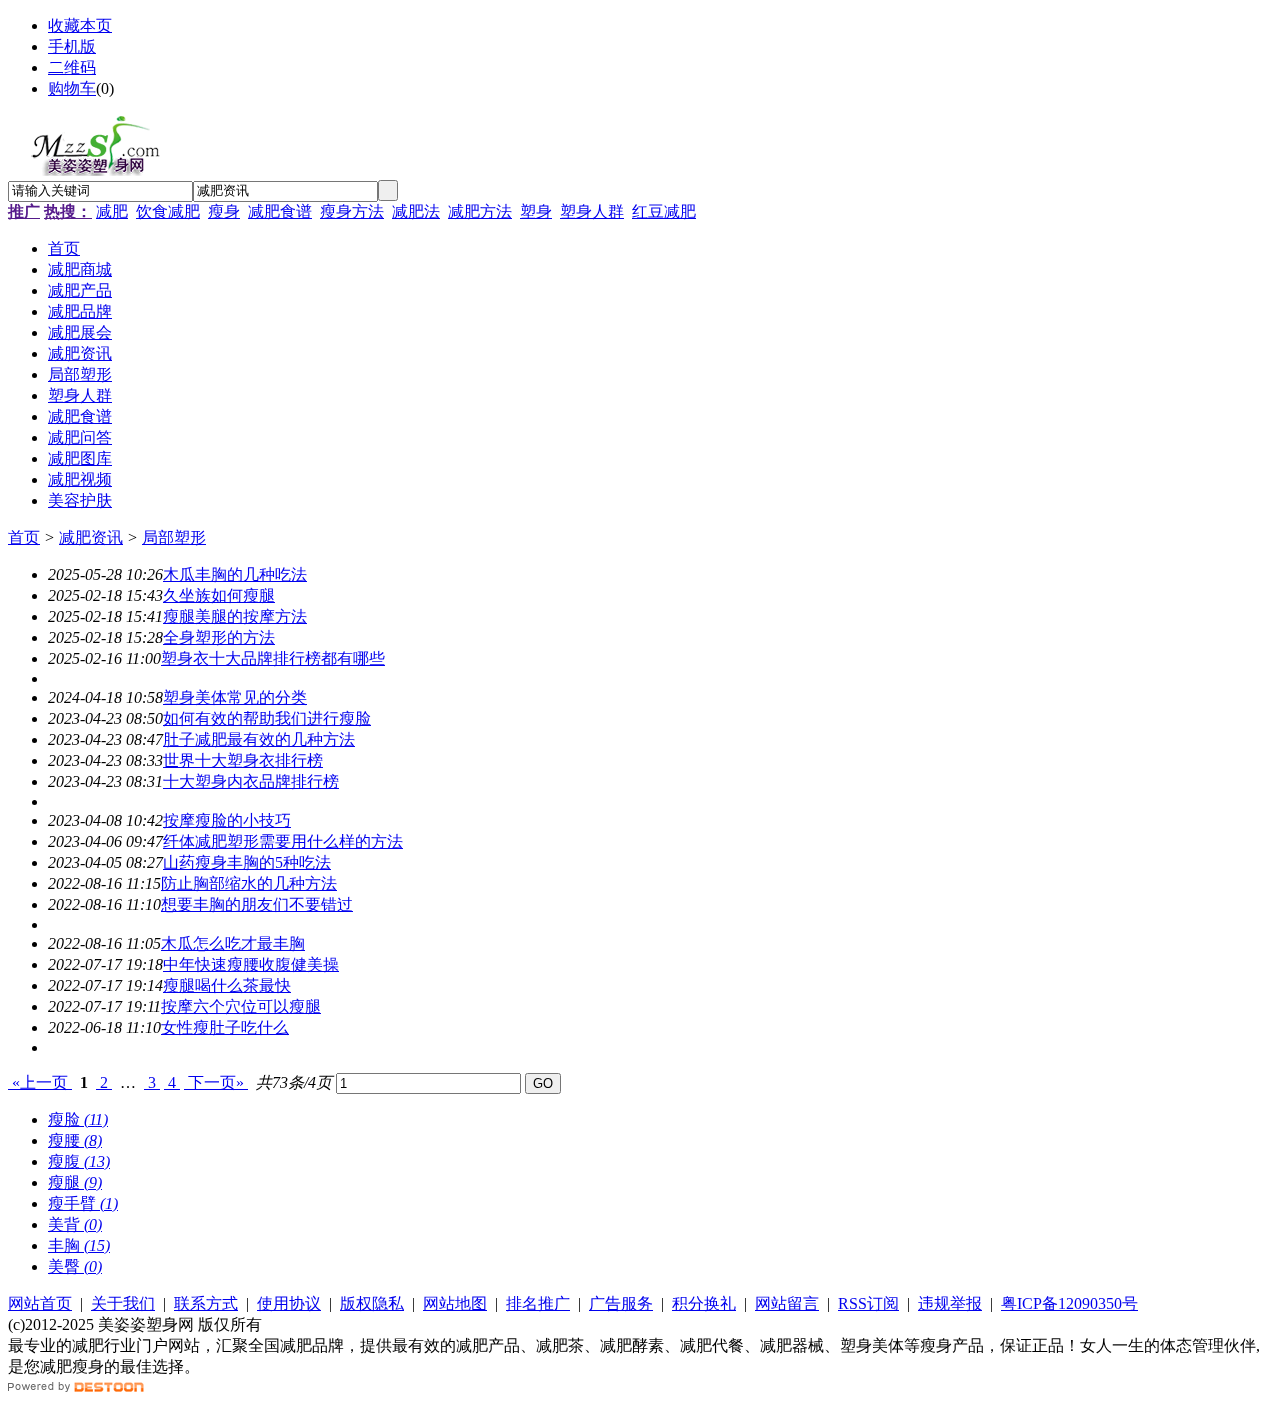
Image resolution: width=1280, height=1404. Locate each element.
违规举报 (950, 1303)
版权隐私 (372, 1303)
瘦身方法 (352, 211)
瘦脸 (78, 1119)
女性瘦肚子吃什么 (225, 1027)
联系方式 (206, 1303)
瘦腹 (79, 1161)
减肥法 (416, 211)
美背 (75, 1224)
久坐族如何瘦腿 (219, 595)
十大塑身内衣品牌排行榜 (251, 781)
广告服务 (621, 1303)
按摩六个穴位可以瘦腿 (241, 1006)
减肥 (112, 211)
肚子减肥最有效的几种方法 (259, 739)
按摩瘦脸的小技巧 (227, 820)
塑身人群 (592, 211)
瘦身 (224, 211)
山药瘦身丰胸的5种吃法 (247, 862)
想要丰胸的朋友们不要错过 (257, 904)
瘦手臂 (83, 1203)
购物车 (72, 88)
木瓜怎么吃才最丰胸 (233, 943)
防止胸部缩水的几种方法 (249, 883)
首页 (24, 537)
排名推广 (538, 1303)
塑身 (536, 211)
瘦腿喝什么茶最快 (227, 985)
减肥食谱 (280, 211)
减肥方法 (480, 211)
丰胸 (79, 1245)
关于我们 (123, 1303)
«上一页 (40, 1082)
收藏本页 (80, 25)
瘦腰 (75, 1140)
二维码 (72, 67)
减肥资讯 (91, 537)
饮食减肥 (168, 211)
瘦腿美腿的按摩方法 (235, 616)
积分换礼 (704, 1303)
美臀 (75, 1266)
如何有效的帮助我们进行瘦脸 (267, 718)
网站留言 (787, 1303)
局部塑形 (174, 537)
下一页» (216, 1082)
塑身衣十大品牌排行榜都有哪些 (273, 658)
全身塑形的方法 (219, 637)
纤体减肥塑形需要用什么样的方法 (283, 841)
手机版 (72, 46)
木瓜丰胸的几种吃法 (235, 574)
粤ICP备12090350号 (1069, 1303)
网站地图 (455, 1303)
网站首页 (40, 1303)
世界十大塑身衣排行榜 (243, 760)
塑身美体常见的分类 (235, 697)
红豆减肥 (664, 211)
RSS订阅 (868, 1303)
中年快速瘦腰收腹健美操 (251, 964)
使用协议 (289, 1303)
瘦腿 (75, 1182)
